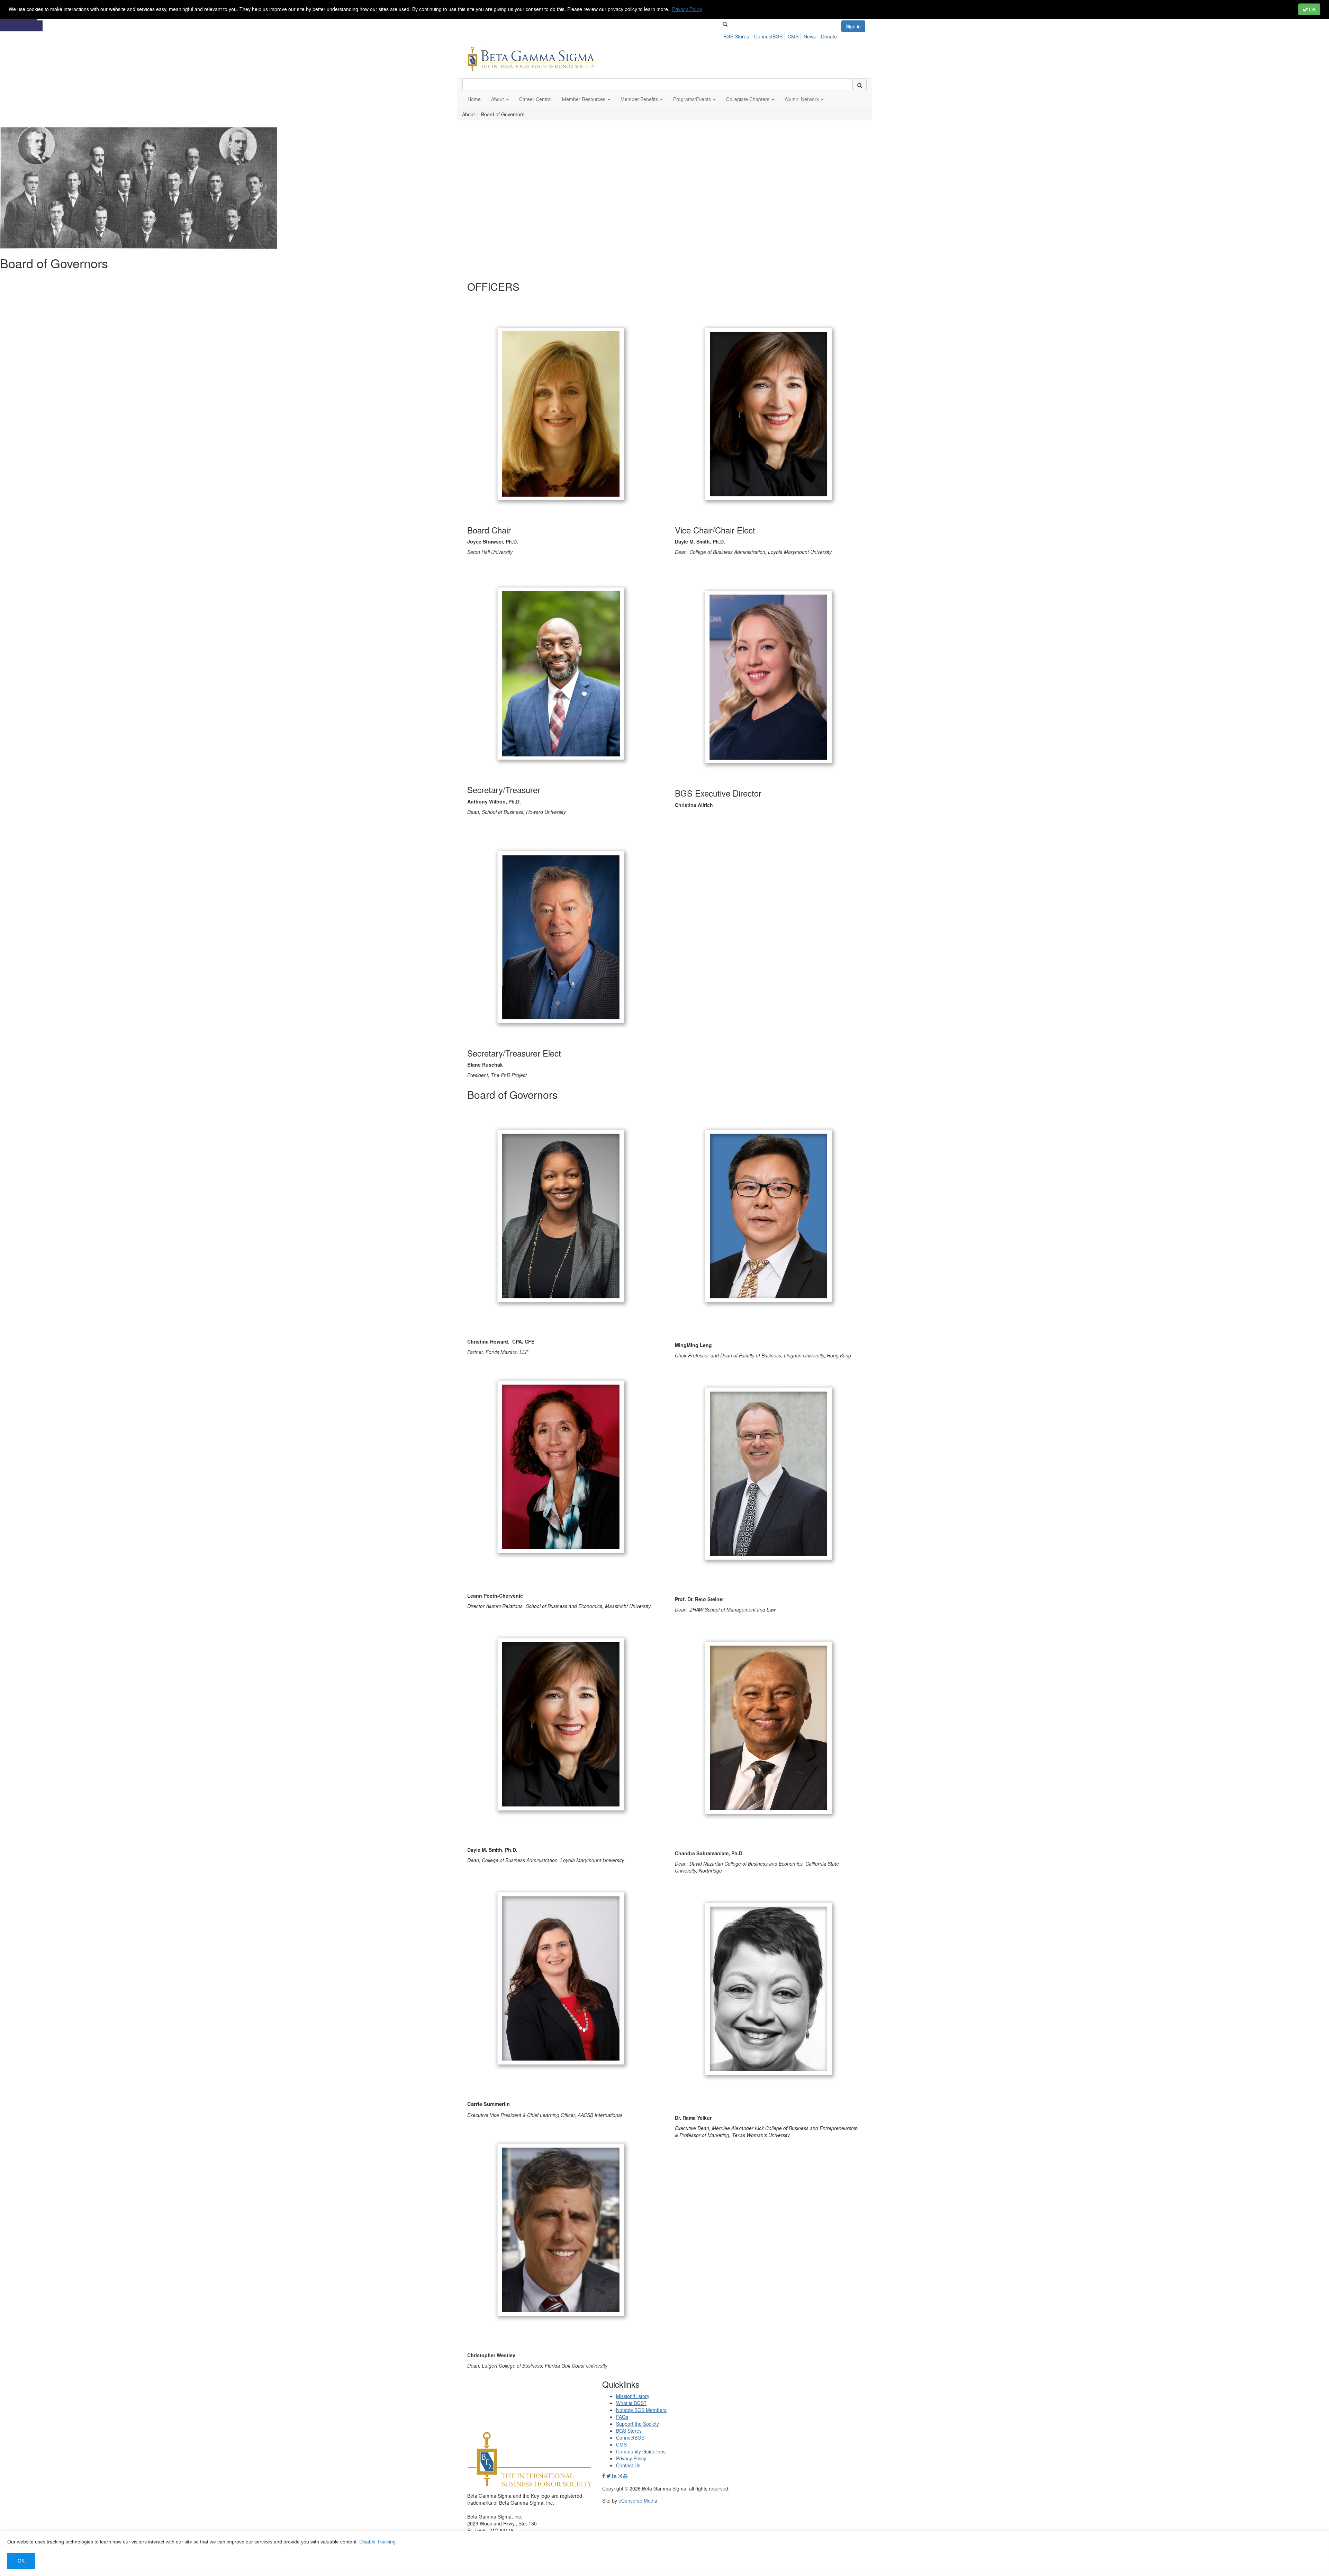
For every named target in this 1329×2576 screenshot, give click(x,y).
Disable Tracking (377, 2542)
